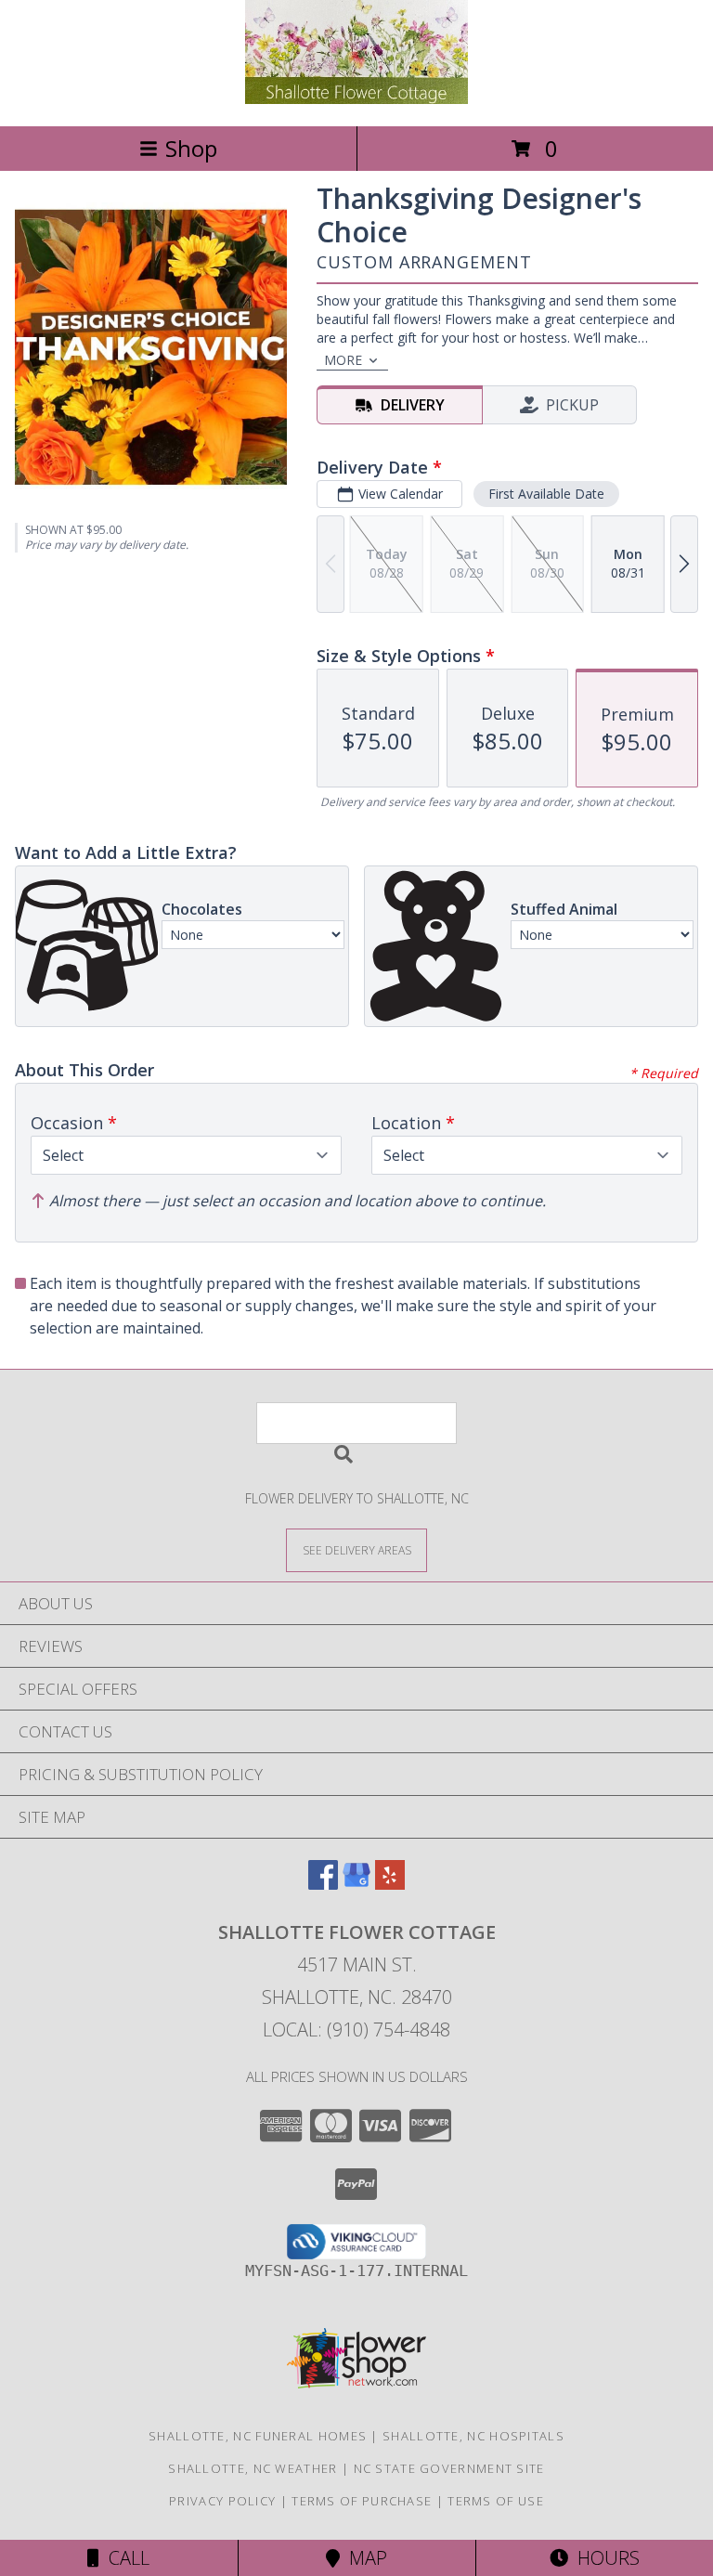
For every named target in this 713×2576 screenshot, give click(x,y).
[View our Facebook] (323, 1884)
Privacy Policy (222, 2501)
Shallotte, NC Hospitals (473, 2436)
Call (124, 2558)
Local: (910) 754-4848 (356, 2030)
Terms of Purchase (362, 2501)
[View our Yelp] (390, 1884)
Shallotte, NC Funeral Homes (258, 2436)
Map (363, 2558)
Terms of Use (496, 2501)
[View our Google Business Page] (356, 1884)
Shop (191, 148)
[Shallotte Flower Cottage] (356, 99)
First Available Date (546, 494)
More (343, 360)
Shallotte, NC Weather (253, 2468)
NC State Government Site (449, 2468)
